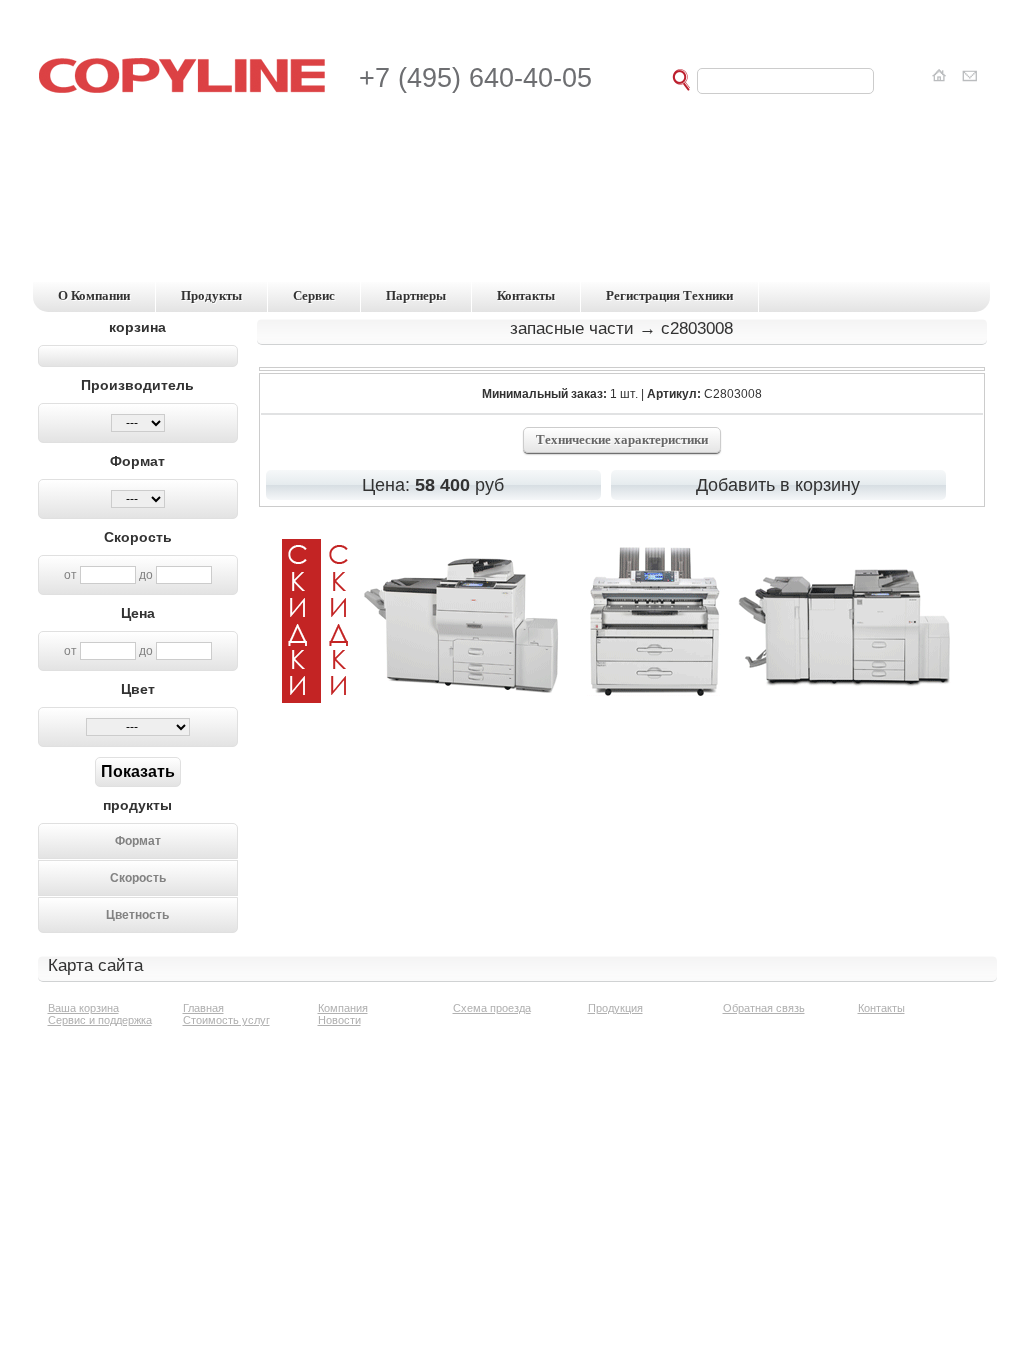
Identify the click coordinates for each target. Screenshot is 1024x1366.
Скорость (138, 878)
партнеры (416, 295)
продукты (211, 295)
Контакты (881, 1008)
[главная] (941, 76)
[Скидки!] (622, 697)
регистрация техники (669, 295)
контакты (526, 295)
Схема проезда (492, 1008)
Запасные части (572, 328)
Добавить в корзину (778, 485)
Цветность (137, 915)
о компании (94, 295)
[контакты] (966, 76)
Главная (203, 1008)
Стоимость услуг (226, 1020)
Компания (343, 1008)
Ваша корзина (83, 1008)
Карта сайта (95, 965)
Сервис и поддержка (100, 1020)
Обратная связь (764, 1008)
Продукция (615, 1008)
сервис (314, 295)
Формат (138, 841)
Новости (339, 1020)
